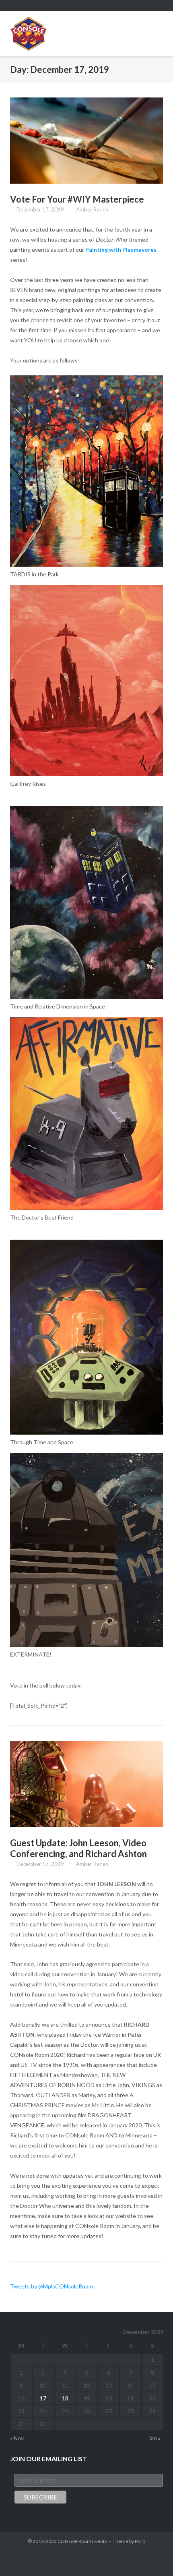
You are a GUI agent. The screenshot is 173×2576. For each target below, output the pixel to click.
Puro (140, 2541)
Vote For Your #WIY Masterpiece (77, 199)
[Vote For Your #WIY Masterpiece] (86, 141)
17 (43, 2398)
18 (65, 2398)
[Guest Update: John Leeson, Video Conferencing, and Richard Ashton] (86, 1784)
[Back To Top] (152, 2556)
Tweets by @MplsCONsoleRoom (51, 2286)
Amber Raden (92, 209)
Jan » (154, 2438)
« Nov (17, 2438)
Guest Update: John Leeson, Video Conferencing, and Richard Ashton (78, 1848)
